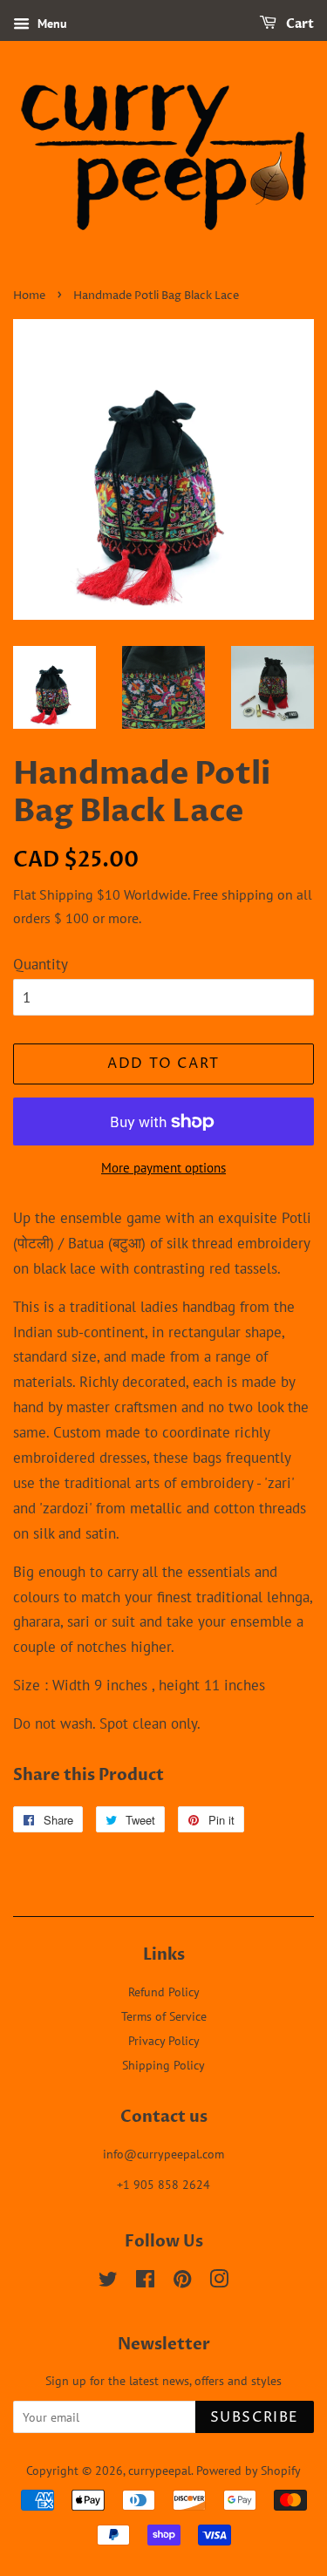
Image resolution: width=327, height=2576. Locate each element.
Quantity (41, 964)
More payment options (163, 1168)
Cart (299, 24)
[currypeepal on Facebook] (145, 2282)
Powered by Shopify (249, 2470)
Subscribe (255, 2417)
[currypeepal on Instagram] (219, 2282)
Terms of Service (164, 2016)
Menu (51, 24)
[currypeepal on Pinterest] (182, 2282)
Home (29, 296)
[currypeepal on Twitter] (108, 2282)
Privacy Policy (164, 2040)
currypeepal (160, 2470)
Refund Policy (164, 1991)
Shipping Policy (163, 2065)
